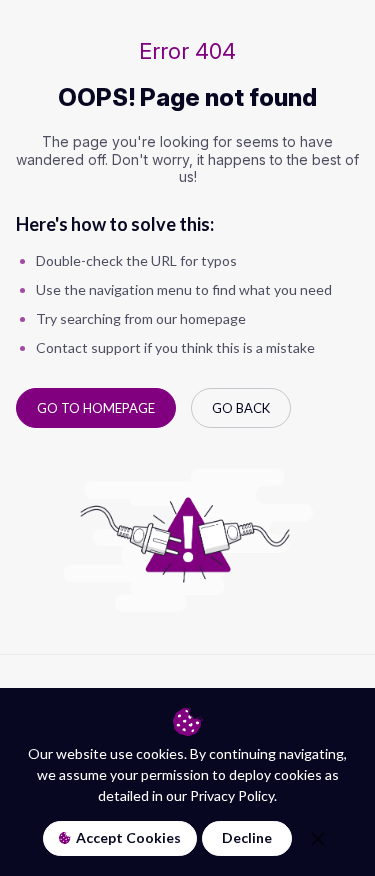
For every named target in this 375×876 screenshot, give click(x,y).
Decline (247, 837)
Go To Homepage (96, 408)
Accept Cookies (128, 837)
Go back (241, 408)
